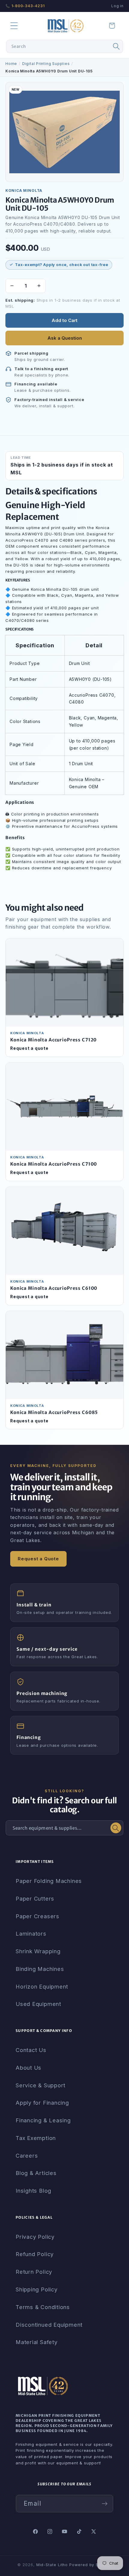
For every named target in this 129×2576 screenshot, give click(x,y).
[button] (14, 26)
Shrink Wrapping (38, 1951)
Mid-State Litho (52, 2565)
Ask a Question (65, 338)
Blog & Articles (36, 2173)
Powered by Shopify (90, 2565)
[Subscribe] (105, 2504)
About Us (28, 2068)
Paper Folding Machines (49, 1881)
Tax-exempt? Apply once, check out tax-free (62, 265)
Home (11, 64)
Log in (117, 6)
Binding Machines (40, 1969)
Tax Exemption (36, 2138)
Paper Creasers (37, 1916)
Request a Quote (38, 1559)
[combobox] (65, 46)
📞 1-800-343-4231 (25, 6)
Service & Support (40, 2085)
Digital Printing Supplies (46, 64)
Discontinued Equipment (49, 2325)
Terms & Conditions (43, 2307)
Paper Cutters (35, 1898)
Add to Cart (64, 320)
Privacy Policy (35, 2237)
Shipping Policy (37, 2289)
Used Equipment (38, 2004)
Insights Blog (33, 2191)
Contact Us (31, 2050)
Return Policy (34, 2272)
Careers (27, 2156)
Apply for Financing (42, 2103)
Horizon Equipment (42, 1986)
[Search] (116, 46)
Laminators (31, 1933)
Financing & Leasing (43, 2120)
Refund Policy (35, 2254)
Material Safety (37, 2342)
